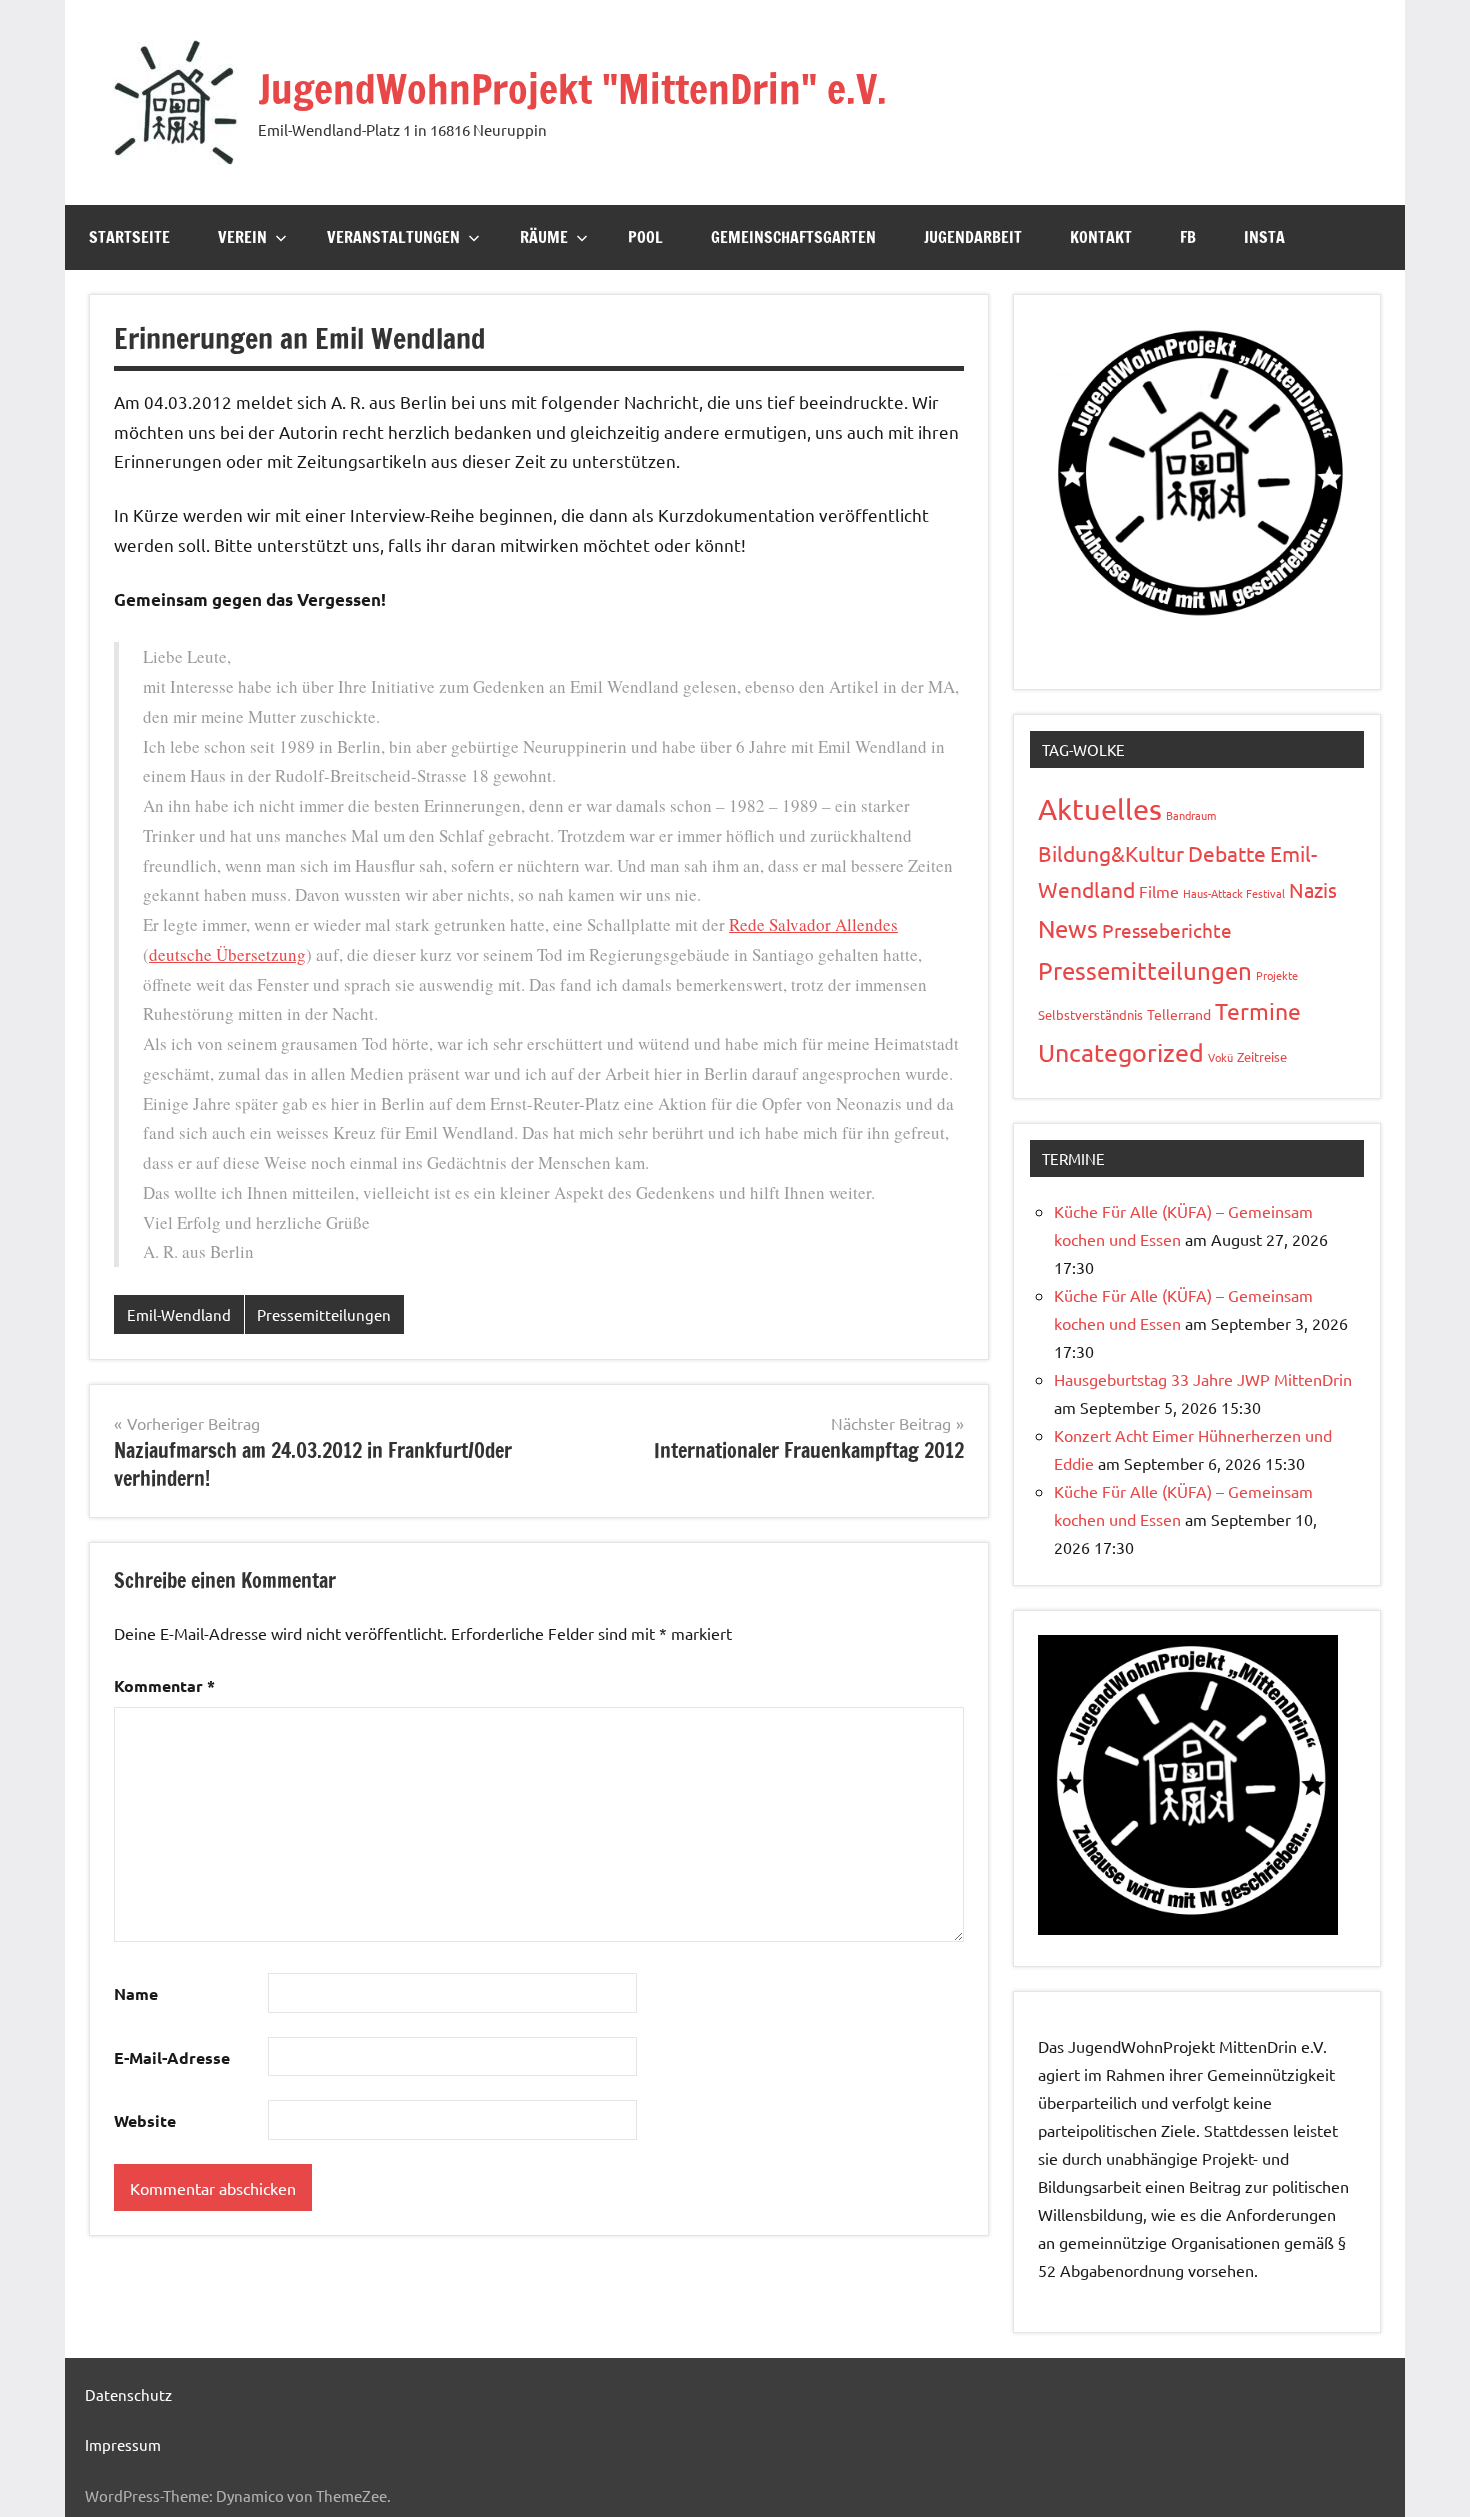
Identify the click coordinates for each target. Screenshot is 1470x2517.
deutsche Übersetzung (227, 954)
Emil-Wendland (179, 1314)
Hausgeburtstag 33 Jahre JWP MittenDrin (1203, 1379)
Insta (1264, 237)
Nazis (1313, 889)
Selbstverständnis (1090, 1014)
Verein (242, 237)
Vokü (1220, 1057)
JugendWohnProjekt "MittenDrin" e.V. (572, 88)
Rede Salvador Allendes (813, 924)
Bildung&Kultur (1111, 853)
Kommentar (164, 1685)
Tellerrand (1179, 1014)
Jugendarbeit (973, 237)
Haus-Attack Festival (1234, 893)
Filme (1159, 891)
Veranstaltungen (393, 237)
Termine (1258, 1010)
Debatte (1227, 853)
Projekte (1277, 975)
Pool (645, 237)
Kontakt (1101, 237)
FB (1188, 237)
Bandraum (1191, 815)
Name (136, 1993)
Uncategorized (1121, 1052)
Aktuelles (1100, 809)
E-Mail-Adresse (172, 2057)
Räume (544, 237)
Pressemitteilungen (324, 1314)
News (1068, 928)
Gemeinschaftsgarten (793, 237)
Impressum (123, 2444)
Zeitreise (1262, 1056)
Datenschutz (128, 2394)
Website (145, 2120)
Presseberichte (1167, 930)
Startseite (129, 237)
